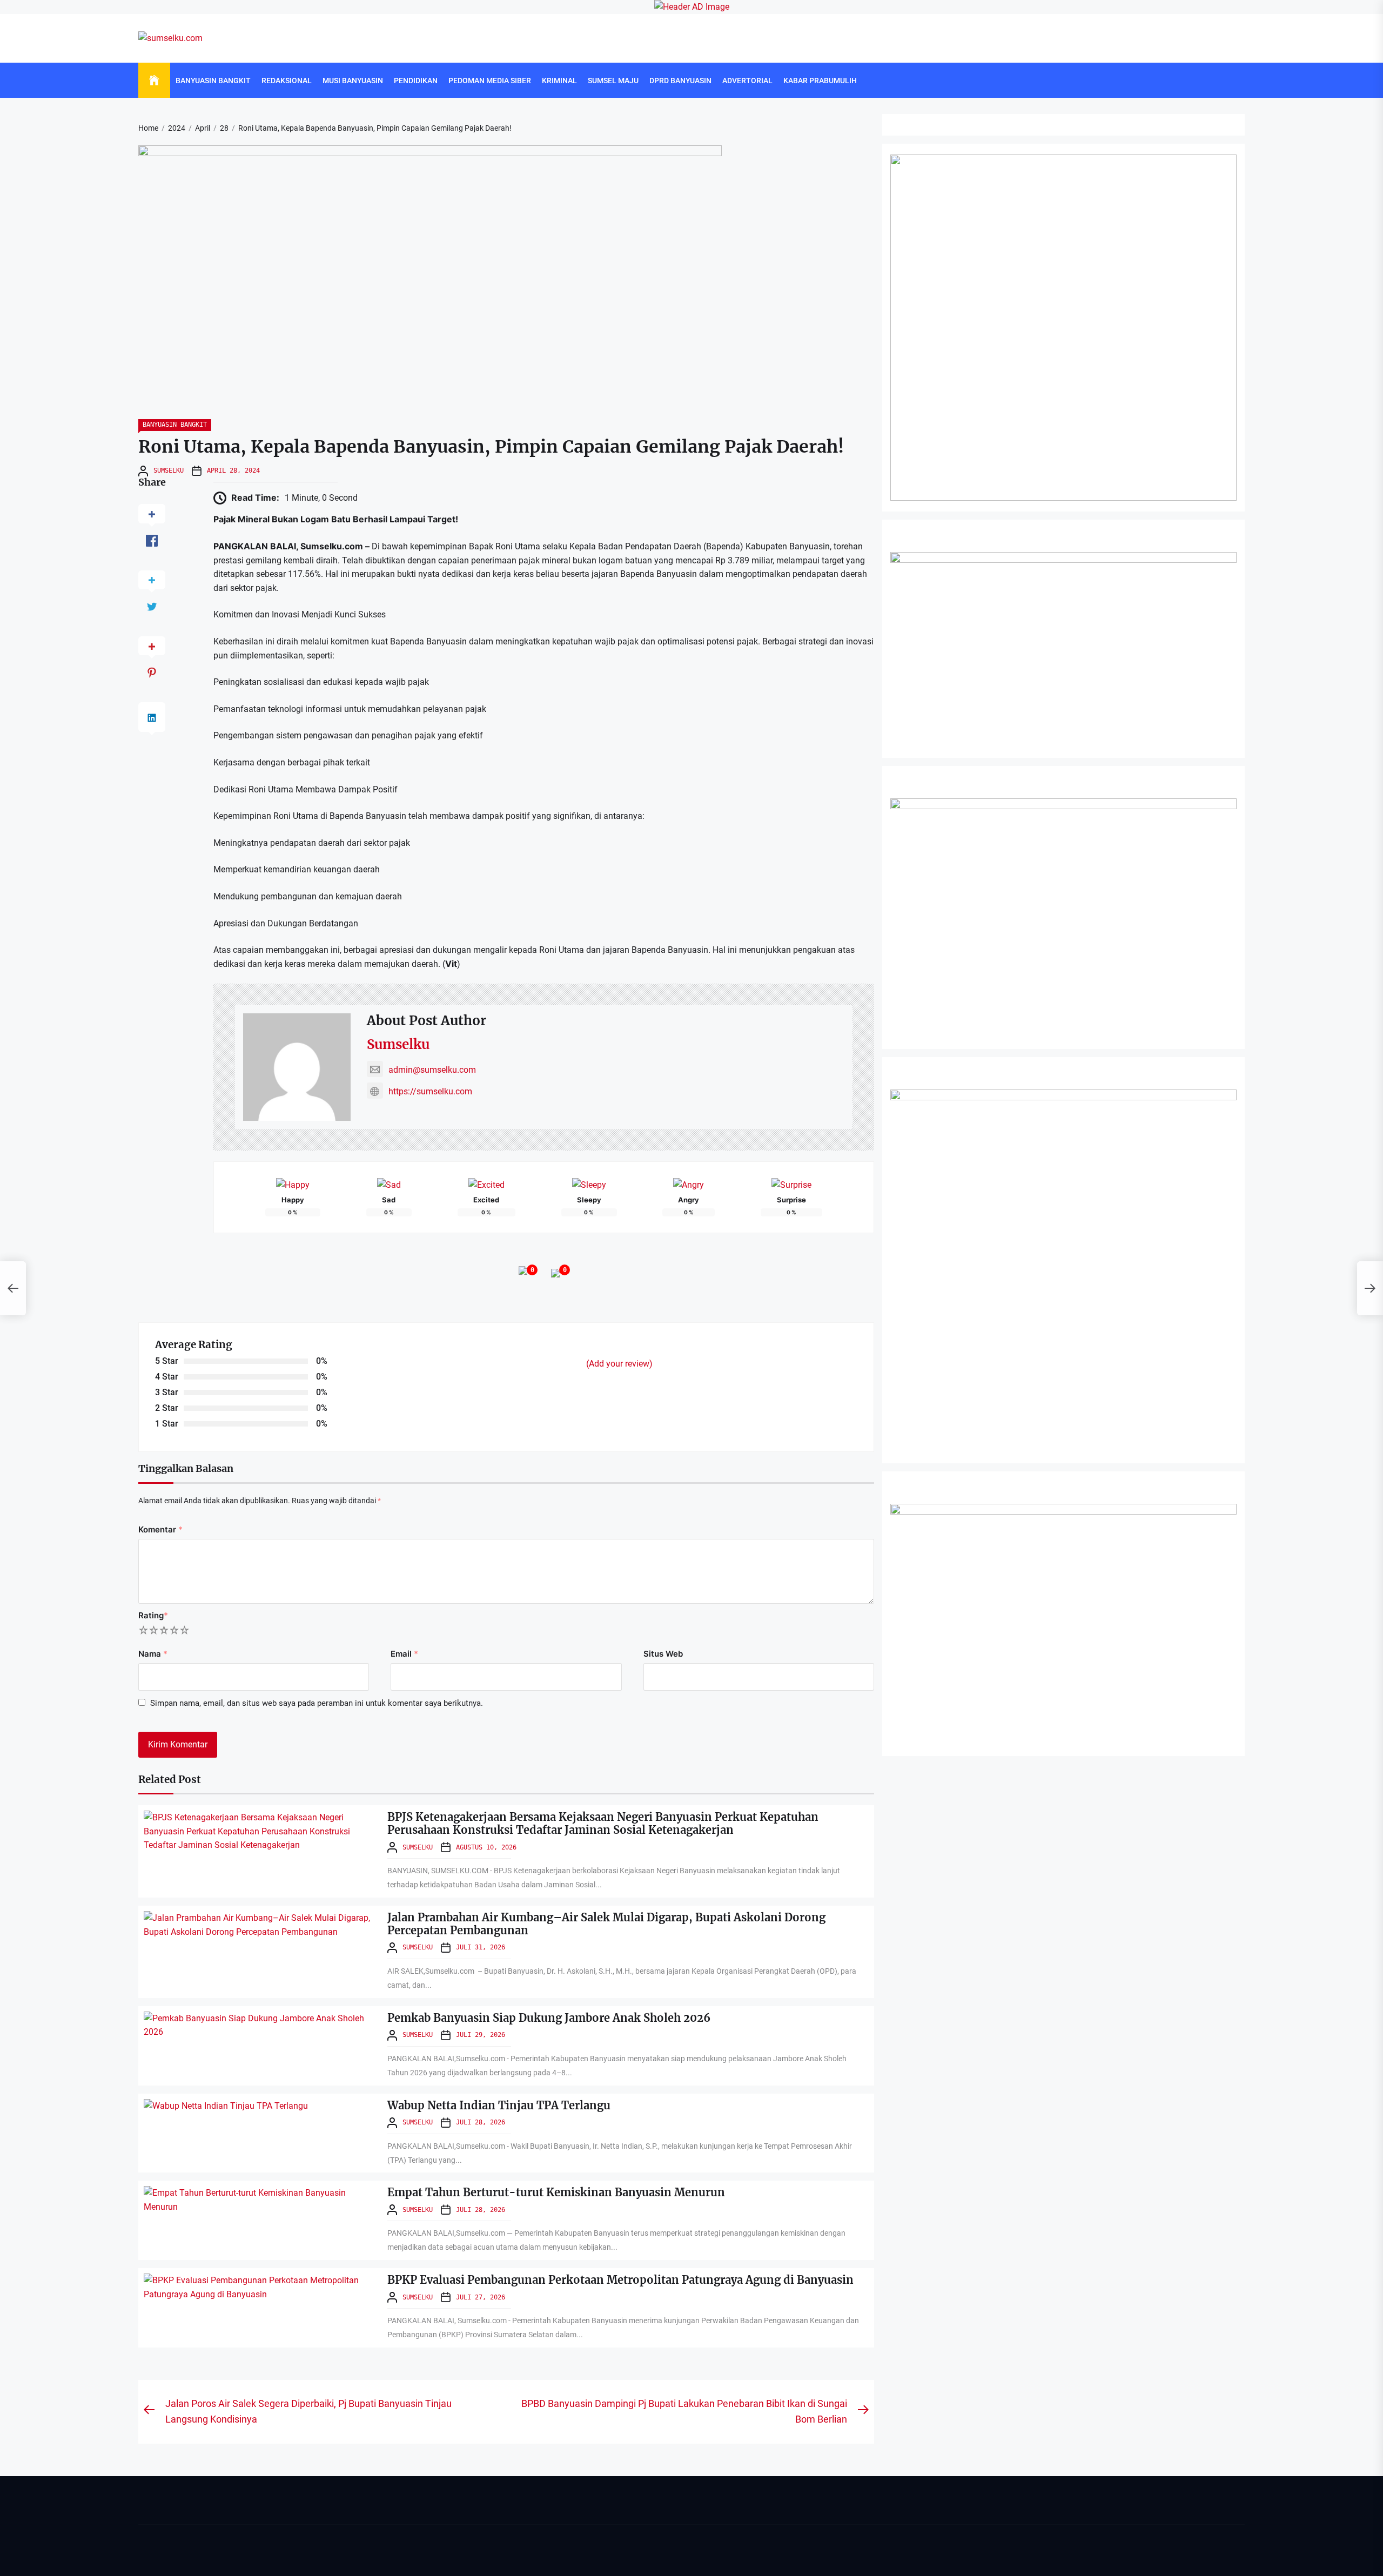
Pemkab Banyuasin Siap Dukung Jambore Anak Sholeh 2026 (549, 2018)
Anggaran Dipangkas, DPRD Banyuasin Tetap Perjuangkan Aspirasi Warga (544, 2473)
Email (404, 1654)
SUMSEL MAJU (613, 80)
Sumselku (169, 470)
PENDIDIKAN (416, 80)
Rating (153, 1615)
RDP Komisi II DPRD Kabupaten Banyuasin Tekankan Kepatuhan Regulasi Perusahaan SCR (572, 2446)
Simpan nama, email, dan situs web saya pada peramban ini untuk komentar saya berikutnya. (317, 1703)
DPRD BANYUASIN (680, 80)
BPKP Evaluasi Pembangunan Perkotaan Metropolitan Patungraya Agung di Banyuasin (620, 2280)
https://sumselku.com (430, 1091)
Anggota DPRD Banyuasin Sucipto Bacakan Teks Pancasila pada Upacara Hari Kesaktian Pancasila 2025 (591, 2556)
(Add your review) (619, 1364)
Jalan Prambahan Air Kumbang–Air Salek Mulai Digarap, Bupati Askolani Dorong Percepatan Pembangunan (606, 1924)
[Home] (154, 80)
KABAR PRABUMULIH (820, 80)
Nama (153, 1654)
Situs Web (663, 1654)
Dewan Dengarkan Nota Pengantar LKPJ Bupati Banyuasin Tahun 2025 (538, 2418)
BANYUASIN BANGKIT (213, 80)
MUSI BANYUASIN (353, 80)
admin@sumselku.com (432, 1070)
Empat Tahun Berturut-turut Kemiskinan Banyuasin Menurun (556, 2192)
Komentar (160, 1529)
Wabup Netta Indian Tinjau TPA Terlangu (499, 2105)
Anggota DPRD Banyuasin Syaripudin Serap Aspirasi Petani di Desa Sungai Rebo (553, 2528)
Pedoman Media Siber (490, 80)
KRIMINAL (559, 80)
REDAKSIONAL (287, 80)
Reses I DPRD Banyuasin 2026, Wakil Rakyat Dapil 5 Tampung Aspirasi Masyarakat (559, 2501)
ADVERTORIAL (747, 80)
